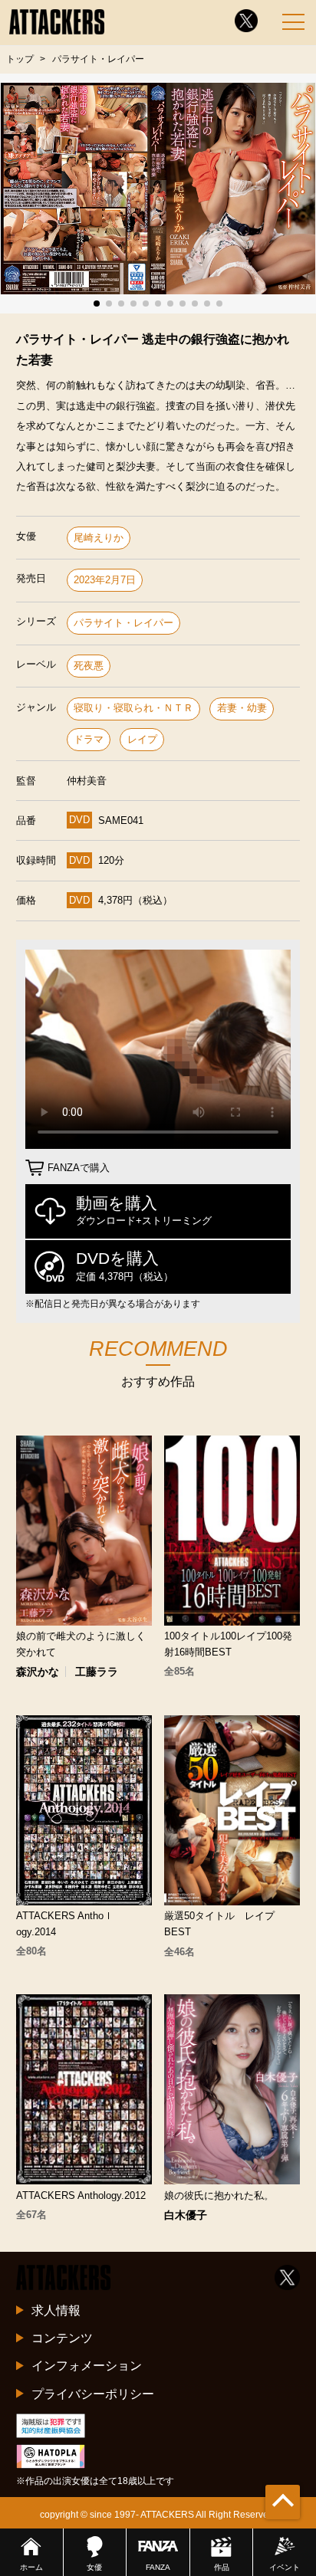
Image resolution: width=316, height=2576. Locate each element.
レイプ (142, 739)
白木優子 (186, 2215)
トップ (20, 59)
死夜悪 (89, 666)
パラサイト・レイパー (123, 623)
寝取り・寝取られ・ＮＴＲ (133, 708)
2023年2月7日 (105, 580)
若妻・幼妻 (242, 708)
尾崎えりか (99, 538)
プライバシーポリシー (93, 2394)
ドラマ (89, 739)
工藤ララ (97, 1672)
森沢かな (38, 1672)
